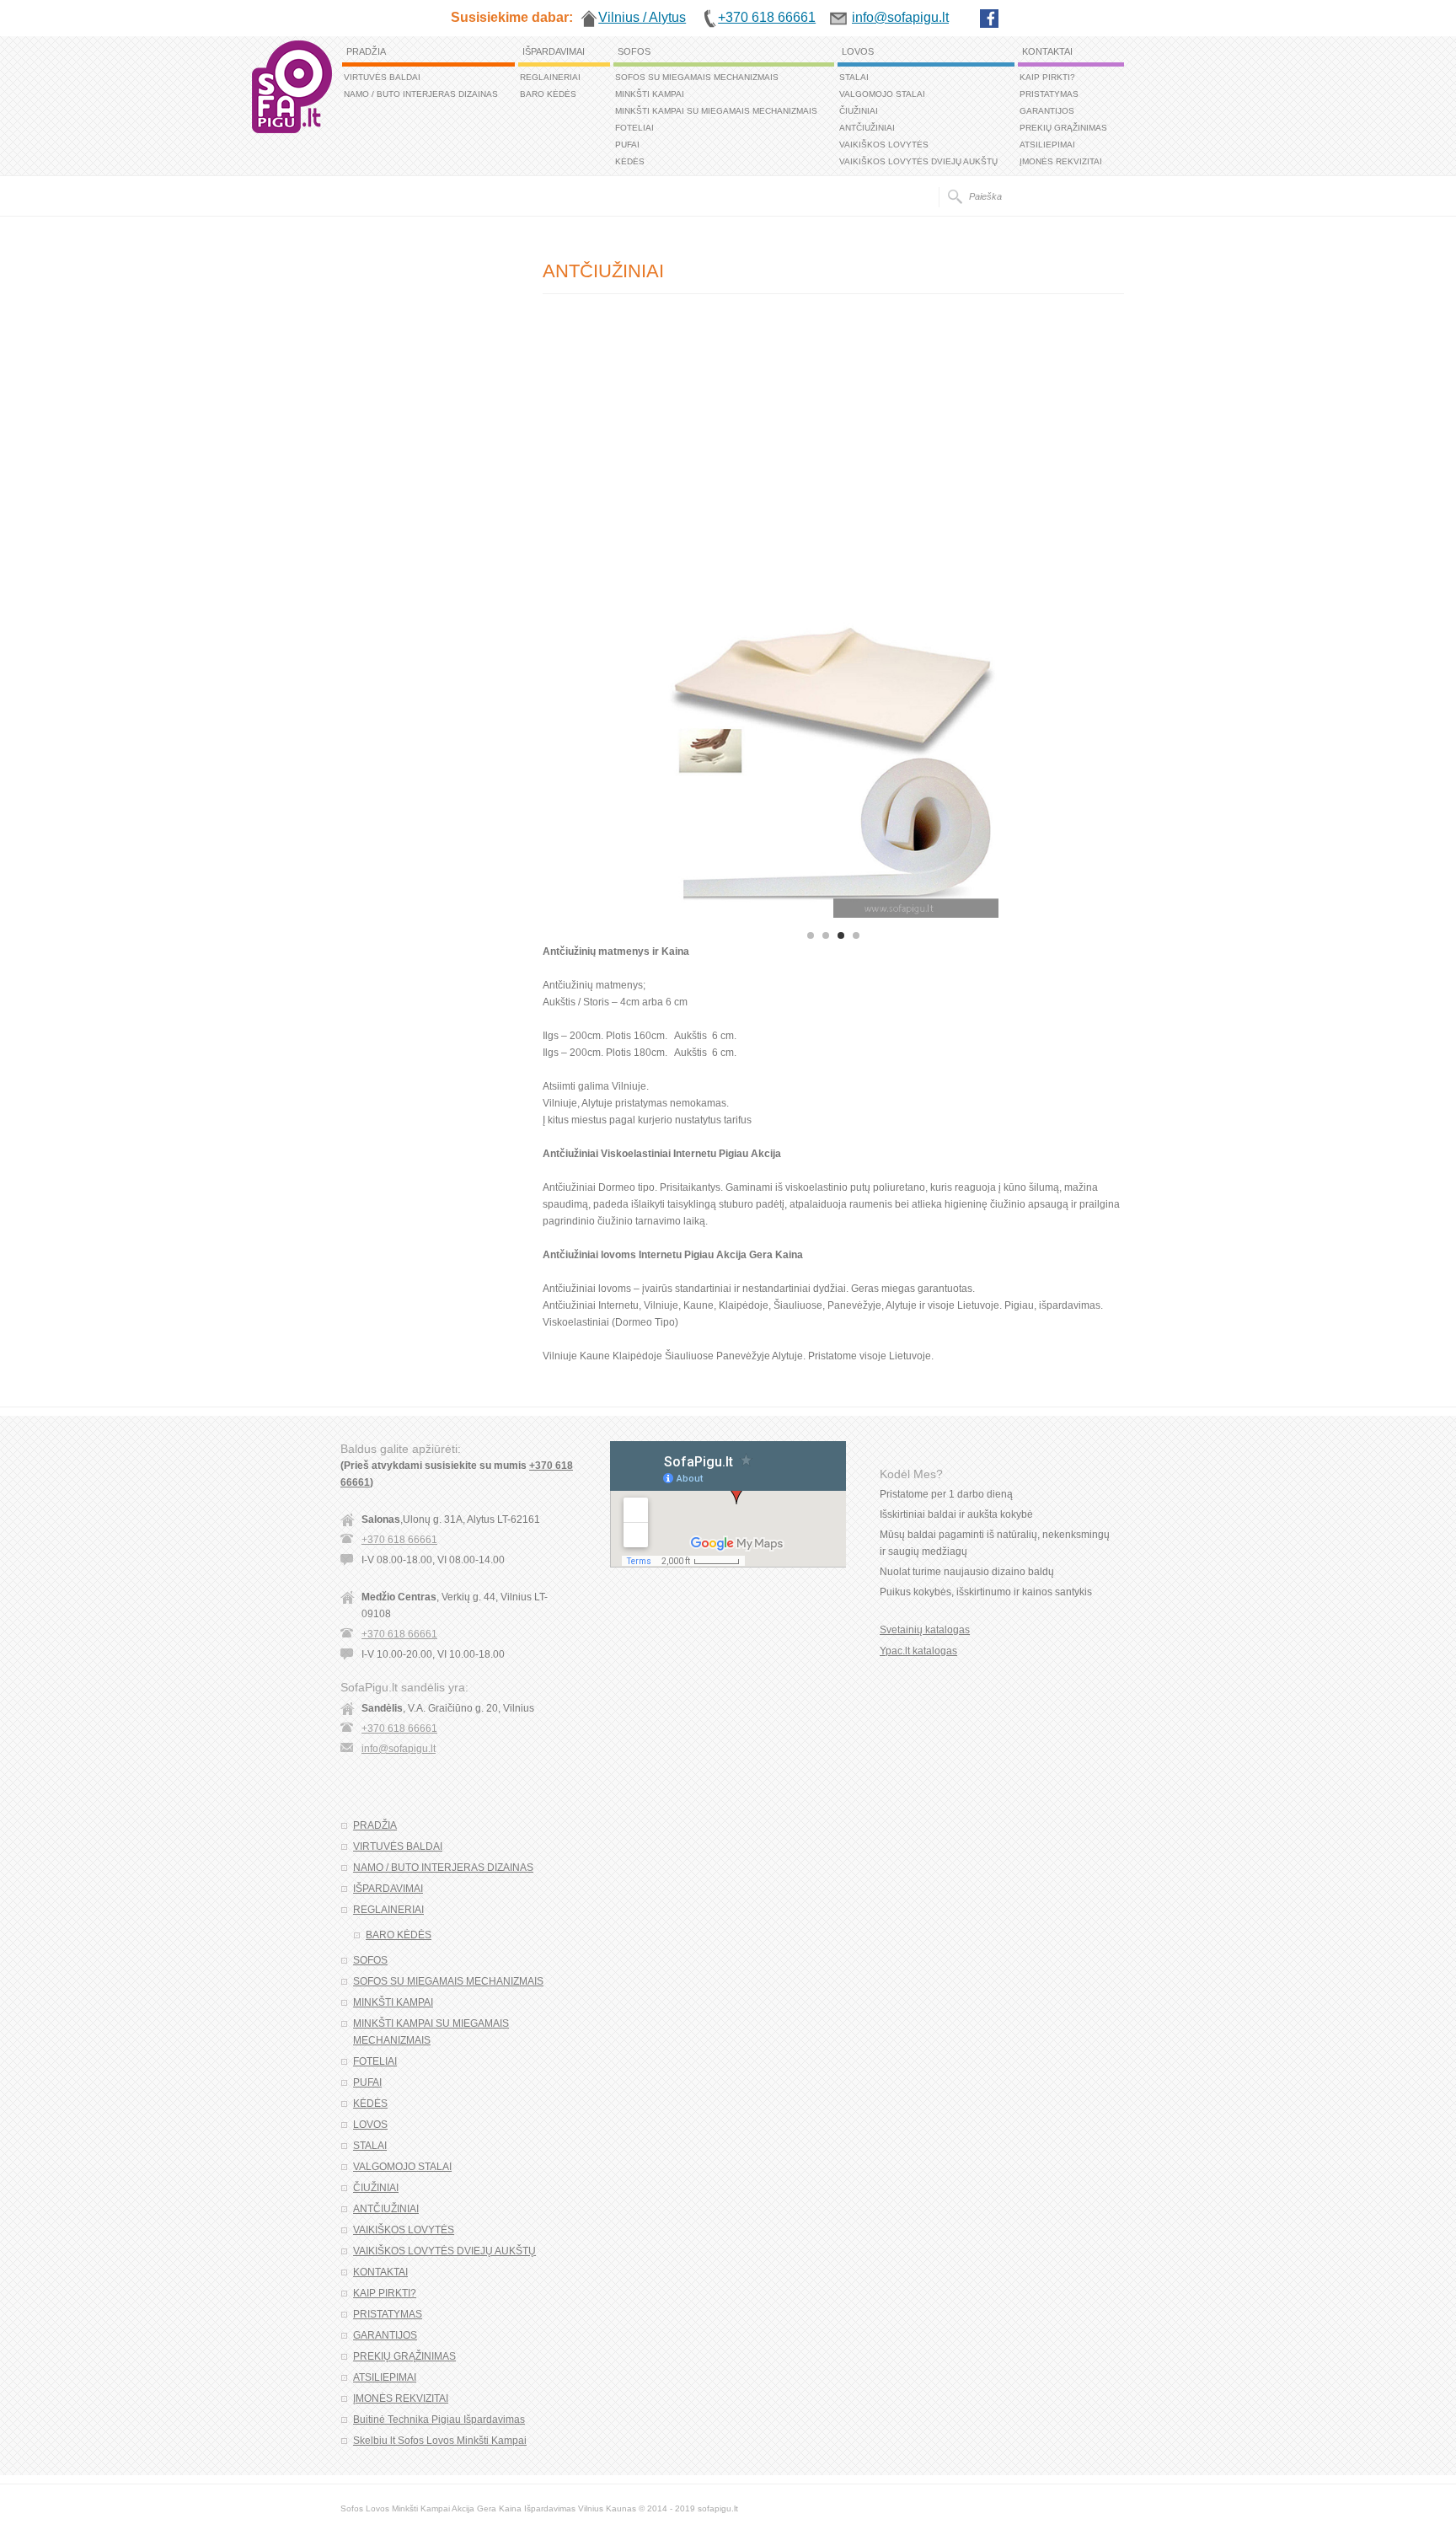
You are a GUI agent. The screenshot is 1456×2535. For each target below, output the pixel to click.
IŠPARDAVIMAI (554, 51)
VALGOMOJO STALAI (882, 94)
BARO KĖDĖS (548, 94)
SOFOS (634, 51)
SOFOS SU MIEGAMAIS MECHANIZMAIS (697, 77)
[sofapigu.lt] (292, 130)
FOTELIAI (634, 128)
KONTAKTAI (1047, 51)
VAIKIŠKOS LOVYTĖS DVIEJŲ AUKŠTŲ (918, 161)
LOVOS (858, 51)
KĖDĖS (630, 161)
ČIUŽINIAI (859, 111)
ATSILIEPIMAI (1047, 145)
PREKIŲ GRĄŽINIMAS (1063, 128)
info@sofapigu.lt (399, 1749)
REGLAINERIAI (550, 77)
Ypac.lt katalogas (918, 1651)
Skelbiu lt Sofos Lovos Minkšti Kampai (440, 2441)
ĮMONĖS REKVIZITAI (1061, 161)
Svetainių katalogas (925, 1630)
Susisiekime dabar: (512, 17)
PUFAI (627, 145)
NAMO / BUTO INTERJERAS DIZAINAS (421, 94)
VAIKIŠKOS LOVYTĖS (884, 145)
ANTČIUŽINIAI (867, 128)
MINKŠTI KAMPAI (650, 94)
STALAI (854, 77)
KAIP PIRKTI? (1047, 77)
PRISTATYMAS (1049, 94)
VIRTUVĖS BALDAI (382, 77)
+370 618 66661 (399, 1540)
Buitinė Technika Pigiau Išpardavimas (439, 2420)
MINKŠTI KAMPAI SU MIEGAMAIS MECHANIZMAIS (716, 111)
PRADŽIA (366, 51)
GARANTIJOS (1047, 111)
